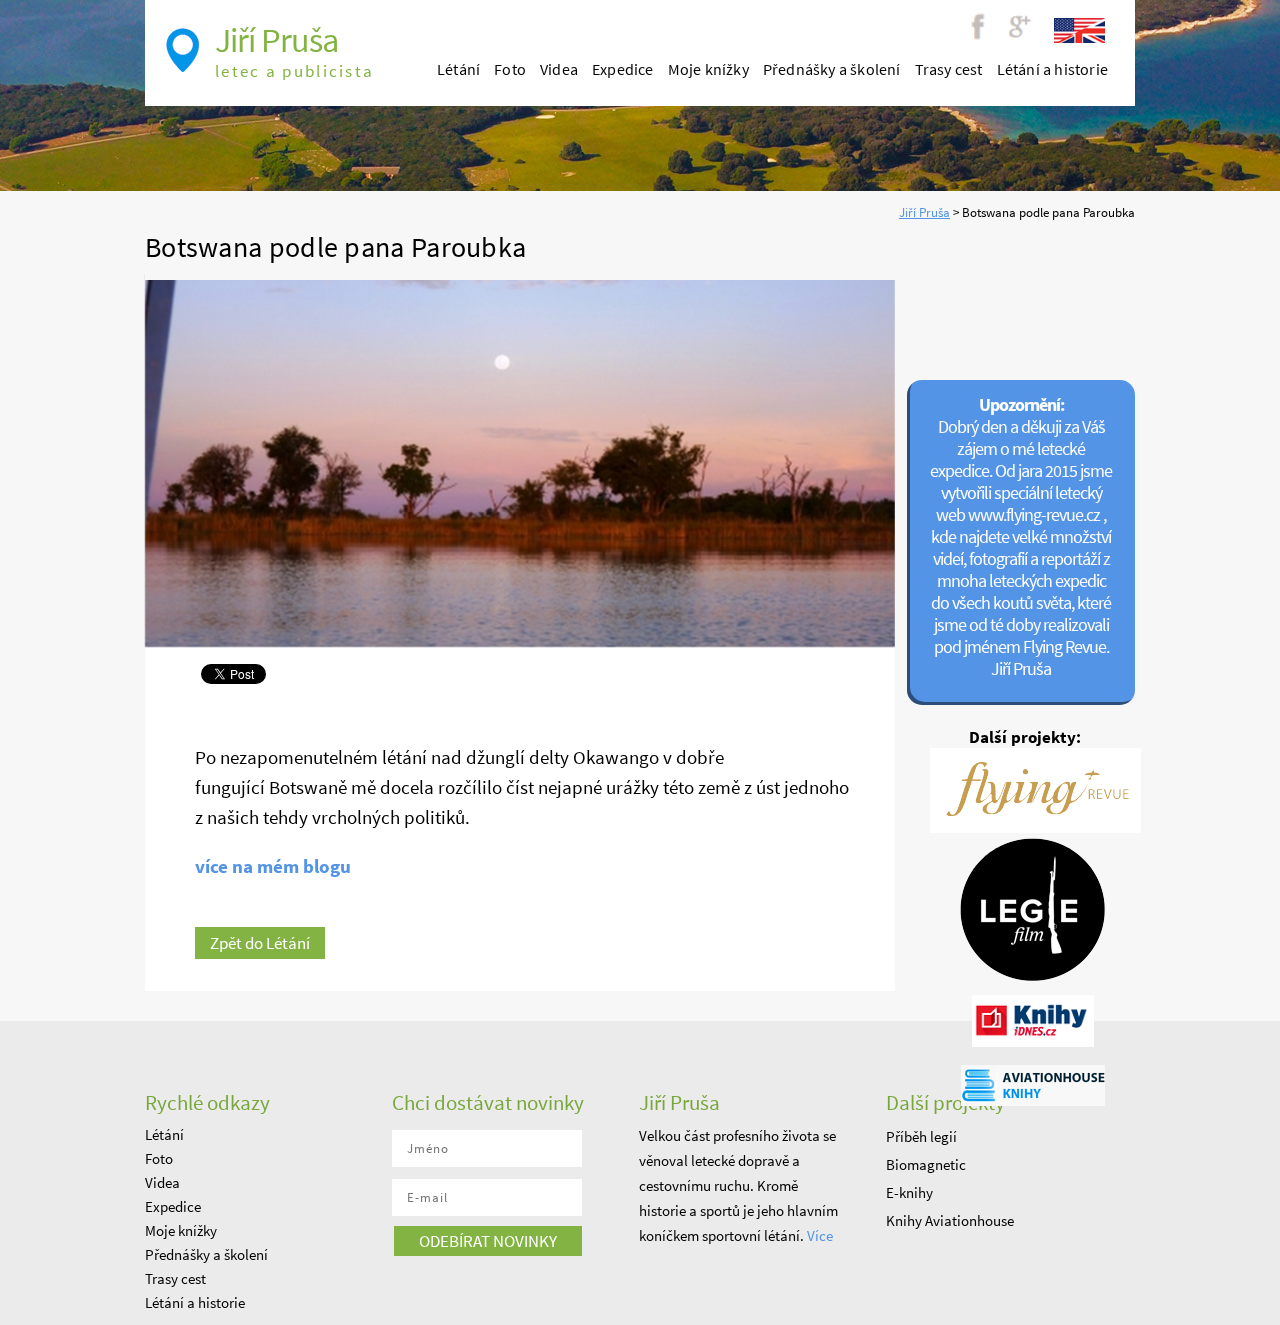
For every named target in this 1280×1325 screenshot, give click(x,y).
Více (820, 1235)
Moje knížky (708, 69)
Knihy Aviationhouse (950, 1220)
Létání (458, 69)
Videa (559, 69)
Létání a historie (1052, 69)
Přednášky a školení (832, 69)
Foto (510, 69)
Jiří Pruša (924, 212)
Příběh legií (921, 1136)
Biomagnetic (926, 1164)
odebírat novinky (488, 1241)
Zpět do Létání (260, 943)
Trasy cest (949, 69)
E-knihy (909, 1192)
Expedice (623, 69)
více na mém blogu (273, 866)
